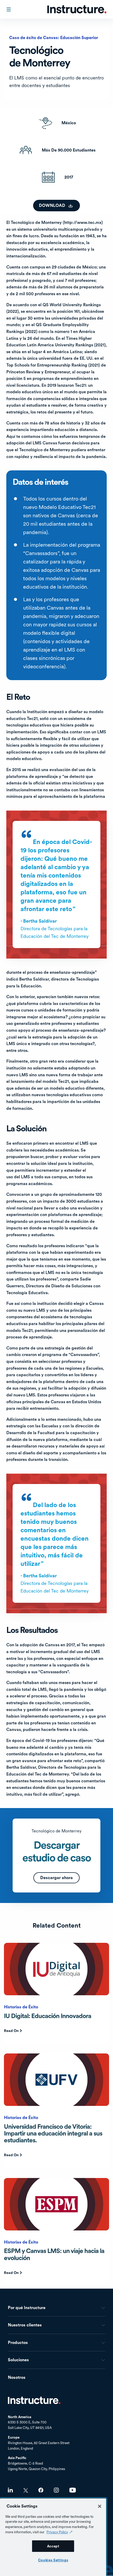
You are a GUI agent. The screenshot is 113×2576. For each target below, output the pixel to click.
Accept (53, 2546)
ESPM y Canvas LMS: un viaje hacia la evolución (54, 2254)
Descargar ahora (56, 1878)
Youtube (73, 2490)
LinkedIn (10, 2490)
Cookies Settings (53, 2560)
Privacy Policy (57, 2532)
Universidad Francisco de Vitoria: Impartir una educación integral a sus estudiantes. (53, 2133)
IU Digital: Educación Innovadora (48, 2016)
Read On (11, 2031)
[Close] (100, 2506)
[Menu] (9, 9)
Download (52, 205)
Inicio (34, 2400)
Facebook (41, 2490)
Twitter (26, 2490)
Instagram (56, 2490)
